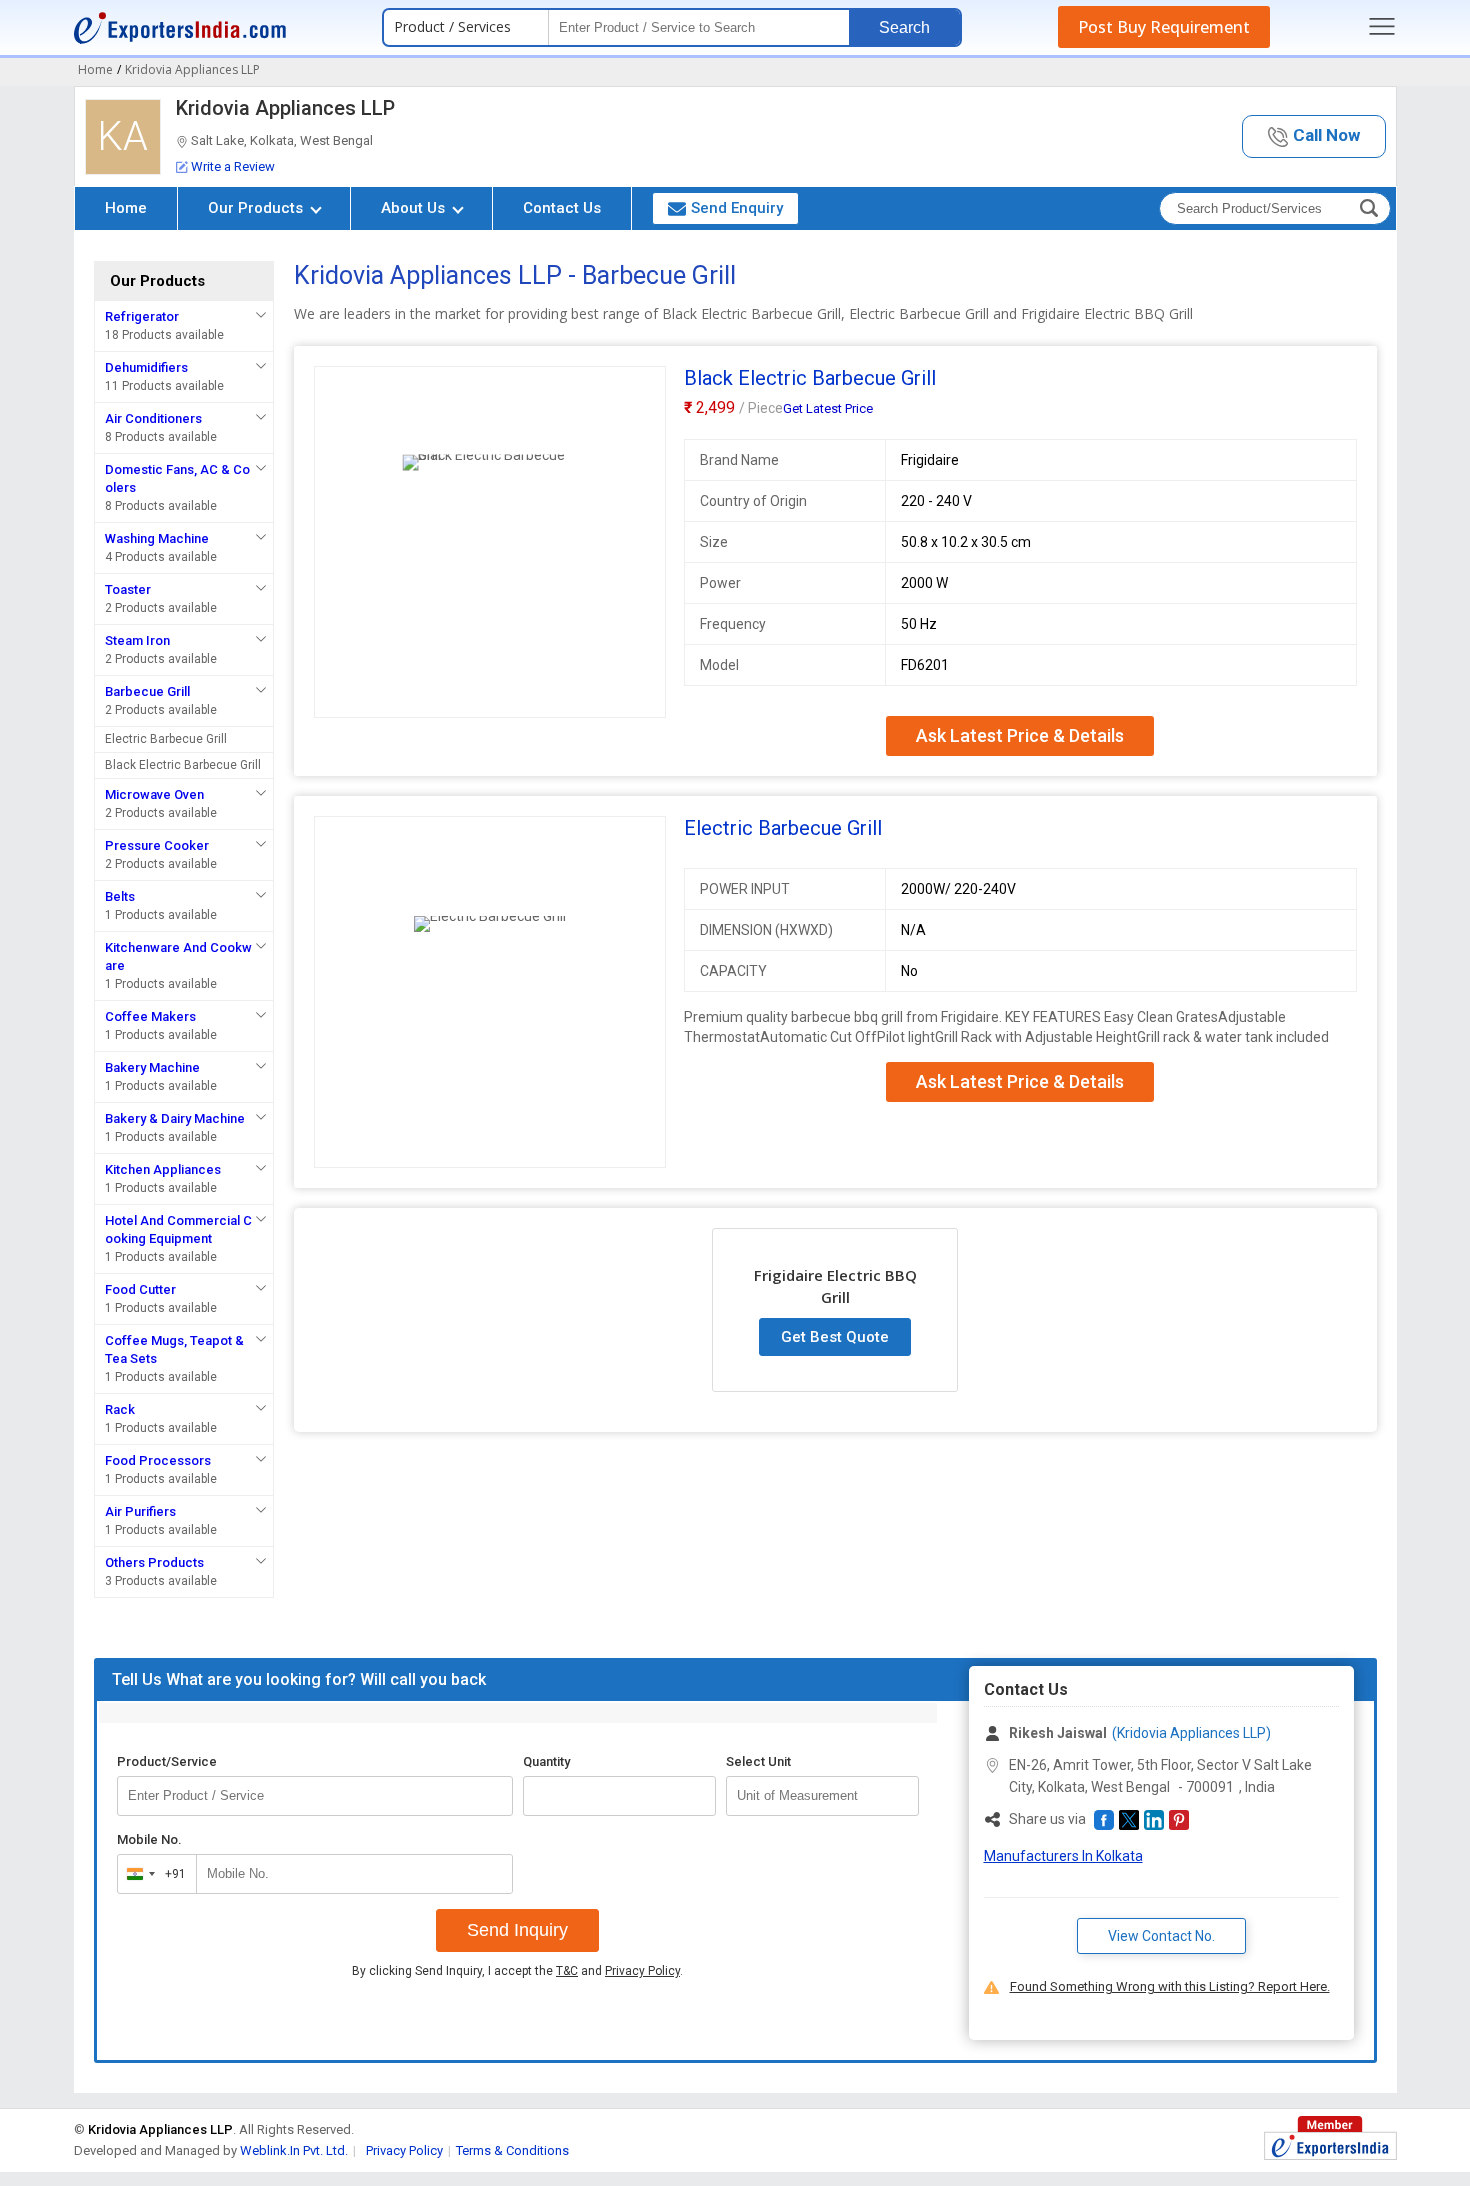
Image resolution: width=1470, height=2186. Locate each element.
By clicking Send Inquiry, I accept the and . (517, 1971)
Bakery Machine (152, 1067)
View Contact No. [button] (1161, 1936)
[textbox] (822, 1796)
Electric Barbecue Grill (166, 739)
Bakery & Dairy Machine (175, 1118)
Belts (120, 896)
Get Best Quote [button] (835, 1337)
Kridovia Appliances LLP (285, 108)
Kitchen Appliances (163, 1169)
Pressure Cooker (157, 845)
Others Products (154, 1562)
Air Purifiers (140, 1511)
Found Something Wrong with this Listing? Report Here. (1170, 1986)
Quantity (546, 1761)
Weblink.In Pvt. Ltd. (294, 2150)
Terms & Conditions (512, 2150)
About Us (415, 208)
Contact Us (562, 208)
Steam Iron (137, 640)
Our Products (257, 208)
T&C (567, 1971)
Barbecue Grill (147, 691)
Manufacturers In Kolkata (1063, 1856)
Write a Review (233, 166)
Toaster (128, 589)
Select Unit (758, 1761)
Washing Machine (157, 538)
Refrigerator (142, 316)
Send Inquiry (517, 1930)
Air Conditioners (153, 418)
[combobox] (152, 1874)
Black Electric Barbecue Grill (183, 765)
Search (904, 27)
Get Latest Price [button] (828, 408)
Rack (120, 1409)
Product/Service (167, 1761)
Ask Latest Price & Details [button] (1020, 735)
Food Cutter (140, 1289)
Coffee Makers (150, 1016)
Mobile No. (149, 1839)
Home (126, 208)
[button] (1314, 136)
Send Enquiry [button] (737, 208)
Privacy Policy (642, 1971)
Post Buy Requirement (1164, 27)
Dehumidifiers (146, 367)
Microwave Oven (154, 794)
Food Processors (158, 1460)
